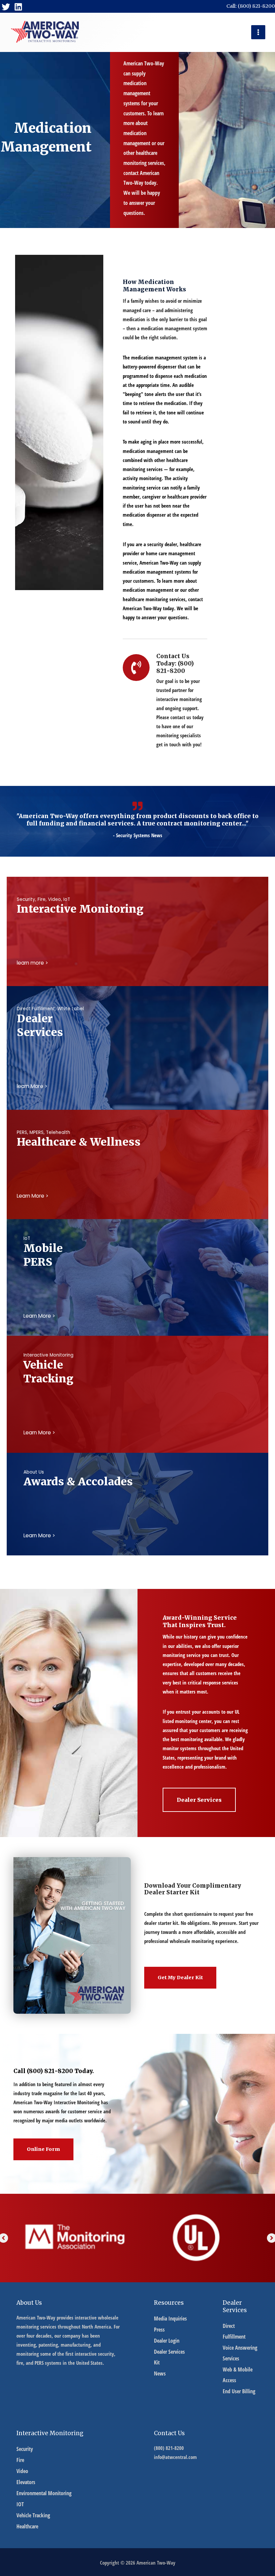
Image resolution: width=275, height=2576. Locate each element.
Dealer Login (167, 2341)
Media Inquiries (170, 2319)
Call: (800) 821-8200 (251, 6)
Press (159, 2330)
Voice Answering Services (240, 2353)
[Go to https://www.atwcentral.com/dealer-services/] (137, 1025)
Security (25, 2449)
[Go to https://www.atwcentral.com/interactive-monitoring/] (137, 908)
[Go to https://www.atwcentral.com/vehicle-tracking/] (137, 1371)
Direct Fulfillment (234, 2331)
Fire (20, 2460)
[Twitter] (6, 7)
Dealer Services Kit (169, 2357)
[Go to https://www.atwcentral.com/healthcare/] (137, 1141)
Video (22, 2471)
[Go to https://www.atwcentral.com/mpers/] (137, 1254)
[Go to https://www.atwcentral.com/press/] (137, 1481)
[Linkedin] (18, 7)
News (160, 2373)
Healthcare (27, 2526)
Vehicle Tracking (33, 2515)
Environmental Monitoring (44, 2493)
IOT (20, 2504)
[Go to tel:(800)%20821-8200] (165, 702)
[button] (199, 1800)
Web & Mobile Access (238, 2375)
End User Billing (239, 2391)
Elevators (26, 2482)
